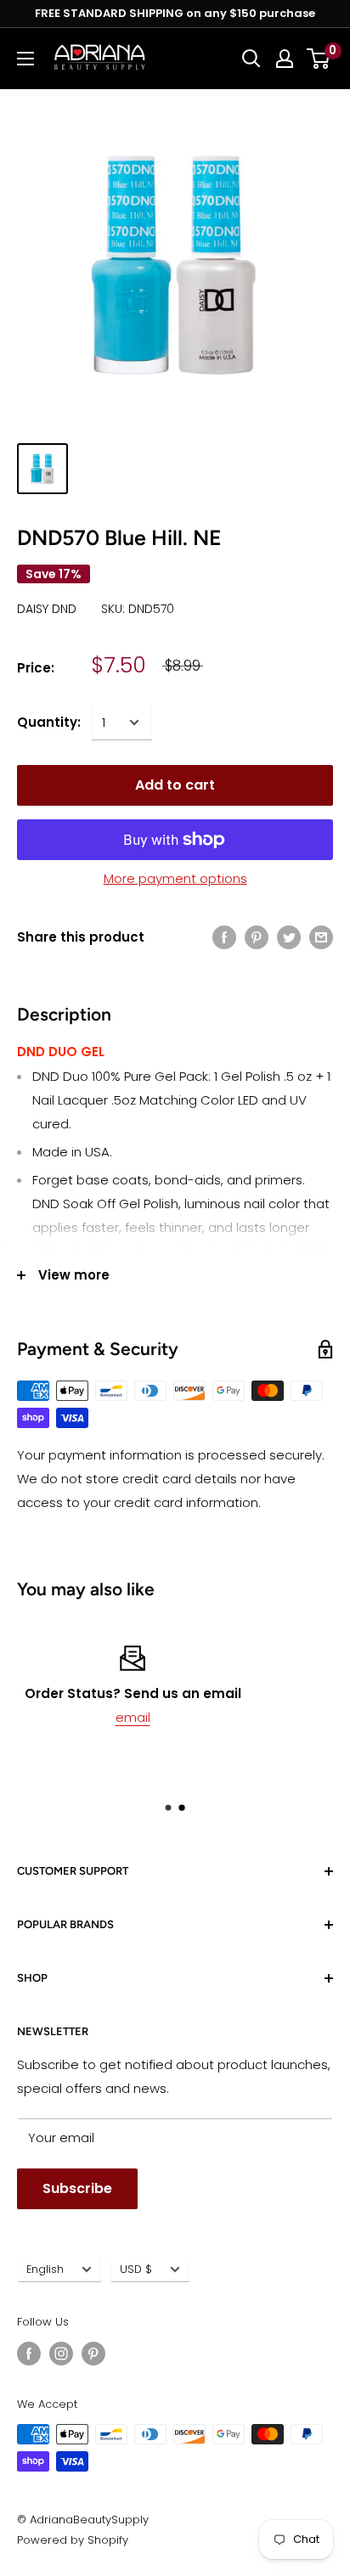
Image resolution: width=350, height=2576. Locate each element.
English (45, 2269)
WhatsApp (222, 1717)
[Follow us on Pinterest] (93, 2354)
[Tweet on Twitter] (289, 937)
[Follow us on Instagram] (61, 2354)
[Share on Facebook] (224, 937)
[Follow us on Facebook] (29, 2354)
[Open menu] (25, 59)
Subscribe (77, 2188)
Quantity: (49, 722)
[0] (319, 59)
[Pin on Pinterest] (257, 937)
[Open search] (251, 59)
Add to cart (175, 785)
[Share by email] (321, 937)
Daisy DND (47, 609)
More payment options (175, 878)
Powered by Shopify (73, 2540)
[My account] (285, 59)
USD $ (136, 2269)
